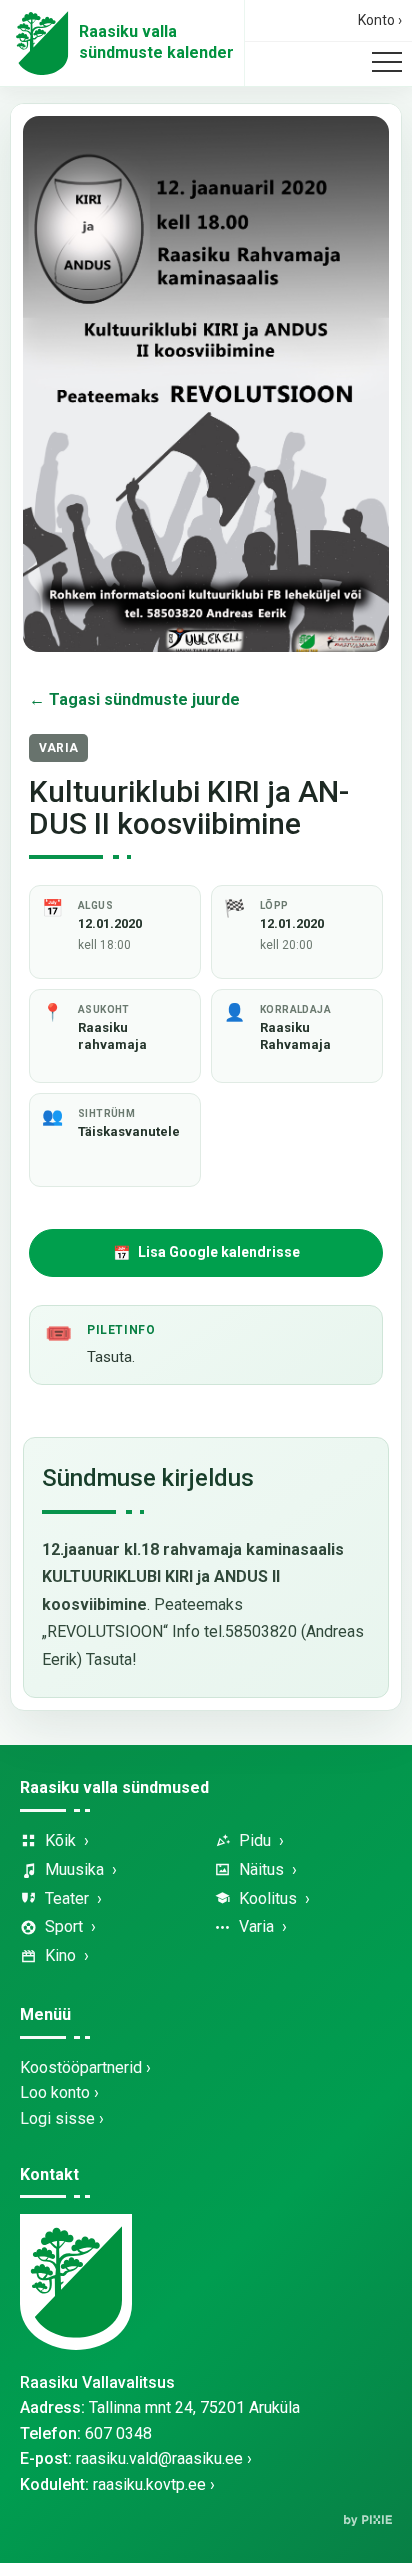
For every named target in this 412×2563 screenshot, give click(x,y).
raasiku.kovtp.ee (149, 2484)
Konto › (380, 20)
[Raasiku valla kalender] (42, 42)
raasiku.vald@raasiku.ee (159, 2458)
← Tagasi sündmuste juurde (134, 699)
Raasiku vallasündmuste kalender (156, 42)
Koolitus (268, 1898)
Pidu (255, 1840)
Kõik (60, 1840)
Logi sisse (57, 2118)
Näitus (261, 1869)
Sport (64, 1926)
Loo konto (55, 2092)
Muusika (74, 1869)
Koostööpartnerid (81, 2067)
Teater (67, 1898)
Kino (60, 1955)
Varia (256, 1926)
